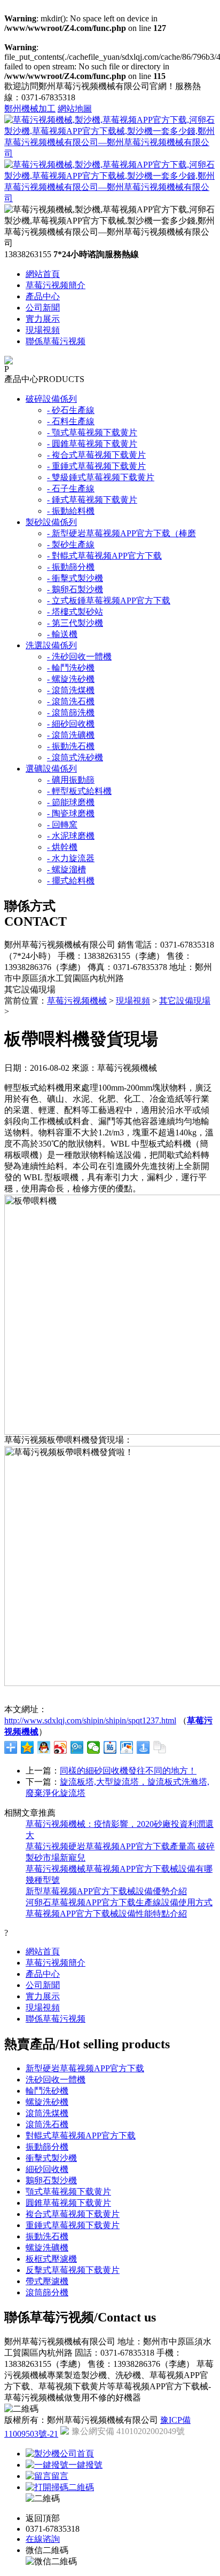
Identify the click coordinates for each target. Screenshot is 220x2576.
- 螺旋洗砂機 (71, 679)
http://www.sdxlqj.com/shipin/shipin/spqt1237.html (90, 1720)
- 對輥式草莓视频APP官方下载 (104, 556)
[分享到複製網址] (160, 1747)
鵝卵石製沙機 (51, 2180)
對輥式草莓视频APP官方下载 (81, 2136)
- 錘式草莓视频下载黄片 (92, 500)
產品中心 (43, 296)
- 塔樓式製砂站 (75, 612)
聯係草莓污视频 (56, 341)
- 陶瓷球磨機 (71, 813)
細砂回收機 (47, 2169)
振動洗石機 (47, 2236)
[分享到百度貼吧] (110, 1747)
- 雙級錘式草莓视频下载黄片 (101, 477)
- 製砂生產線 (71, 544)
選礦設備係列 (51, 769)
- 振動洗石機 (71, 746)
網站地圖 (75, 109)
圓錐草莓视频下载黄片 (68, 2203)
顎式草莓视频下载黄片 (68, 2192)
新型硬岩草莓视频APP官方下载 (85, 2068)
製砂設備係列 (51, 522)
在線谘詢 (43, 2539)
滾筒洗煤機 (47, 2113)
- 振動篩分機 (71, 567)
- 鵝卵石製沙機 (75, 589)
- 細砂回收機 (71, 724)
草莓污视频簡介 (56, 285)
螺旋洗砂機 (47, 2102)
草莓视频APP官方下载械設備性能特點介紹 (106, 1914)
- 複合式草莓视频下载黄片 (96, 455)
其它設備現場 (185, 1001)
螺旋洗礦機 (47, 2248)
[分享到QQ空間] (27, 1747)
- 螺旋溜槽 (66, 869)
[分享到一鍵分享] (143, 1747)
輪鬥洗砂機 (47, 2091)
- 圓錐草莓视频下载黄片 (92, 444)
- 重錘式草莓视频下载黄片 (96, 466)
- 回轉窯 (62, 825)
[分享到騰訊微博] (77, 1747)
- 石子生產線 (71, 488)
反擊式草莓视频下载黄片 (73, 2270)
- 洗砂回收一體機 (79, 657)
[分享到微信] (94, 1747)
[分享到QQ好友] (44, 1747)
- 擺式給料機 (71, 881)
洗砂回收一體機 (56, 2080)
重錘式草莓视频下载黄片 (73, 2225)
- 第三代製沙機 (75, 623)
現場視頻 (43, 330)
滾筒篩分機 (47, 2292)
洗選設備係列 (51, 645)
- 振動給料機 (71, 511)
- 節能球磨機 (71, 802)
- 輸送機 (62, 634)
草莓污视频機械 (77, 1001)
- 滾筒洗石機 (71, 701)
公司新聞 (43, 308)
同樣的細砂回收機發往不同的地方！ (128, 1771)
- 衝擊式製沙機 (75, 578)
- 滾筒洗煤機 (71, 690)
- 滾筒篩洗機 (71, 713)
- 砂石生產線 (71, 410)
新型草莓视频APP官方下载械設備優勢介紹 (106, 1891)
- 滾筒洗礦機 (71, 735)
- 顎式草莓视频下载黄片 (92, 432)
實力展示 (43, 319)
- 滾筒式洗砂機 (75, 757)
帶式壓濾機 (47, 2281)
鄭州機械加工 (30, 109)
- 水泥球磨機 (71, 836)
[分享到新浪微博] (61, 1747)
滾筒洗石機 (47, 2124)
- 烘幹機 (62, 847)
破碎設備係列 (51, 399)
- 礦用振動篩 (71, 780)
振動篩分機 (47, 2147)
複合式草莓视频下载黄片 (73, 2214)
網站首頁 (43, 274)
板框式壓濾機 (51, 2259)
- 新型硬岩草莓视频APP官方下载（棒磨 (121, 533)
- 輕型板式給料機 (79, 791)
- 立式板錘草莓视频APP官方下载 (109, 601)
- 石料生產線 (71, 421)
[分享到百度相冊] (127, 1747)
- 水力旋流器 (71, 858)
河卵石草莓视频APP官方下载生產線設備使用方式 (119, 1902)
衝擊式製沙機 (51, 2158)
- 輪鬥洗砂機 (71, 668)
